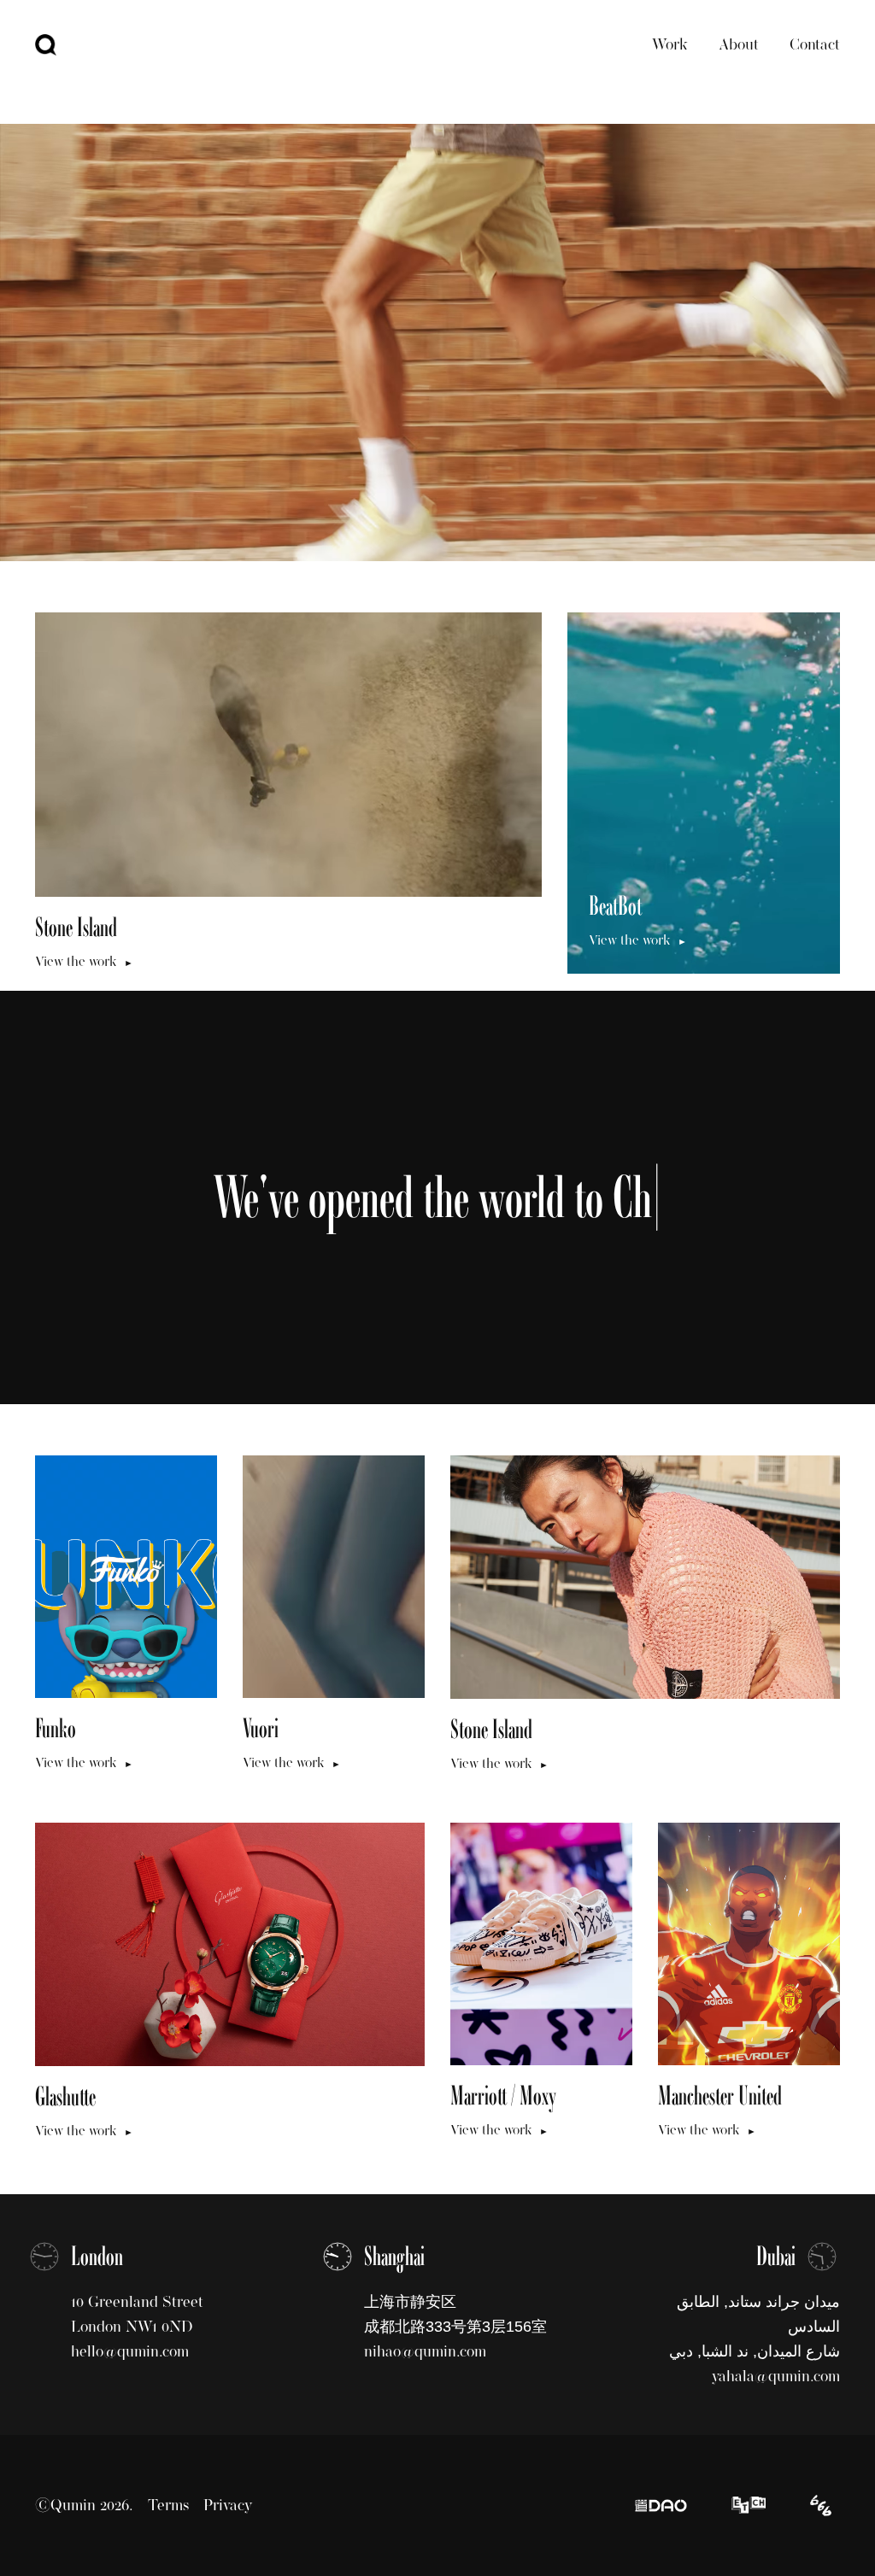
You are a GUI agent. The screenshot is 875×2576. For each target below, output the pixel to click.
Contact (815, 44)
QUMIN (46, 45)
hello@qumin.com (130, 2351)
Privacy (228, 2505)
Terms (168, 2505)
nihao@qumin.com (425, 2351)
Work (670, 44)
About (739, 44)
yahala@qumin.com (776, 2376)
